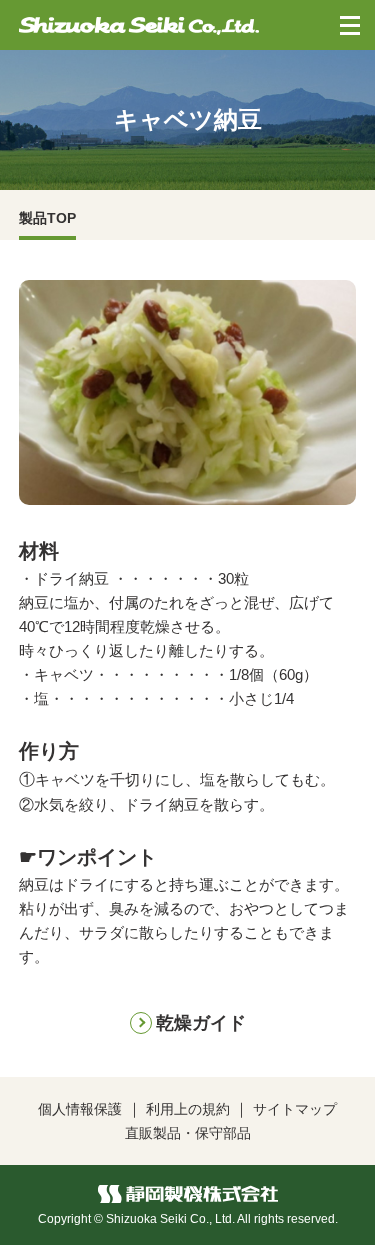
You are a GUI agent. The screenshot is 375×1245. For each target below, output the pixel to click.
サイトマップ (295, 1109)
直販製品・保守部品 (188, 1133)
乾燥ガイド (201, 1023)
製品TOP (47, 218)
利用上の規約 (188, 1109)
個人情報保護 (80, 1109)
